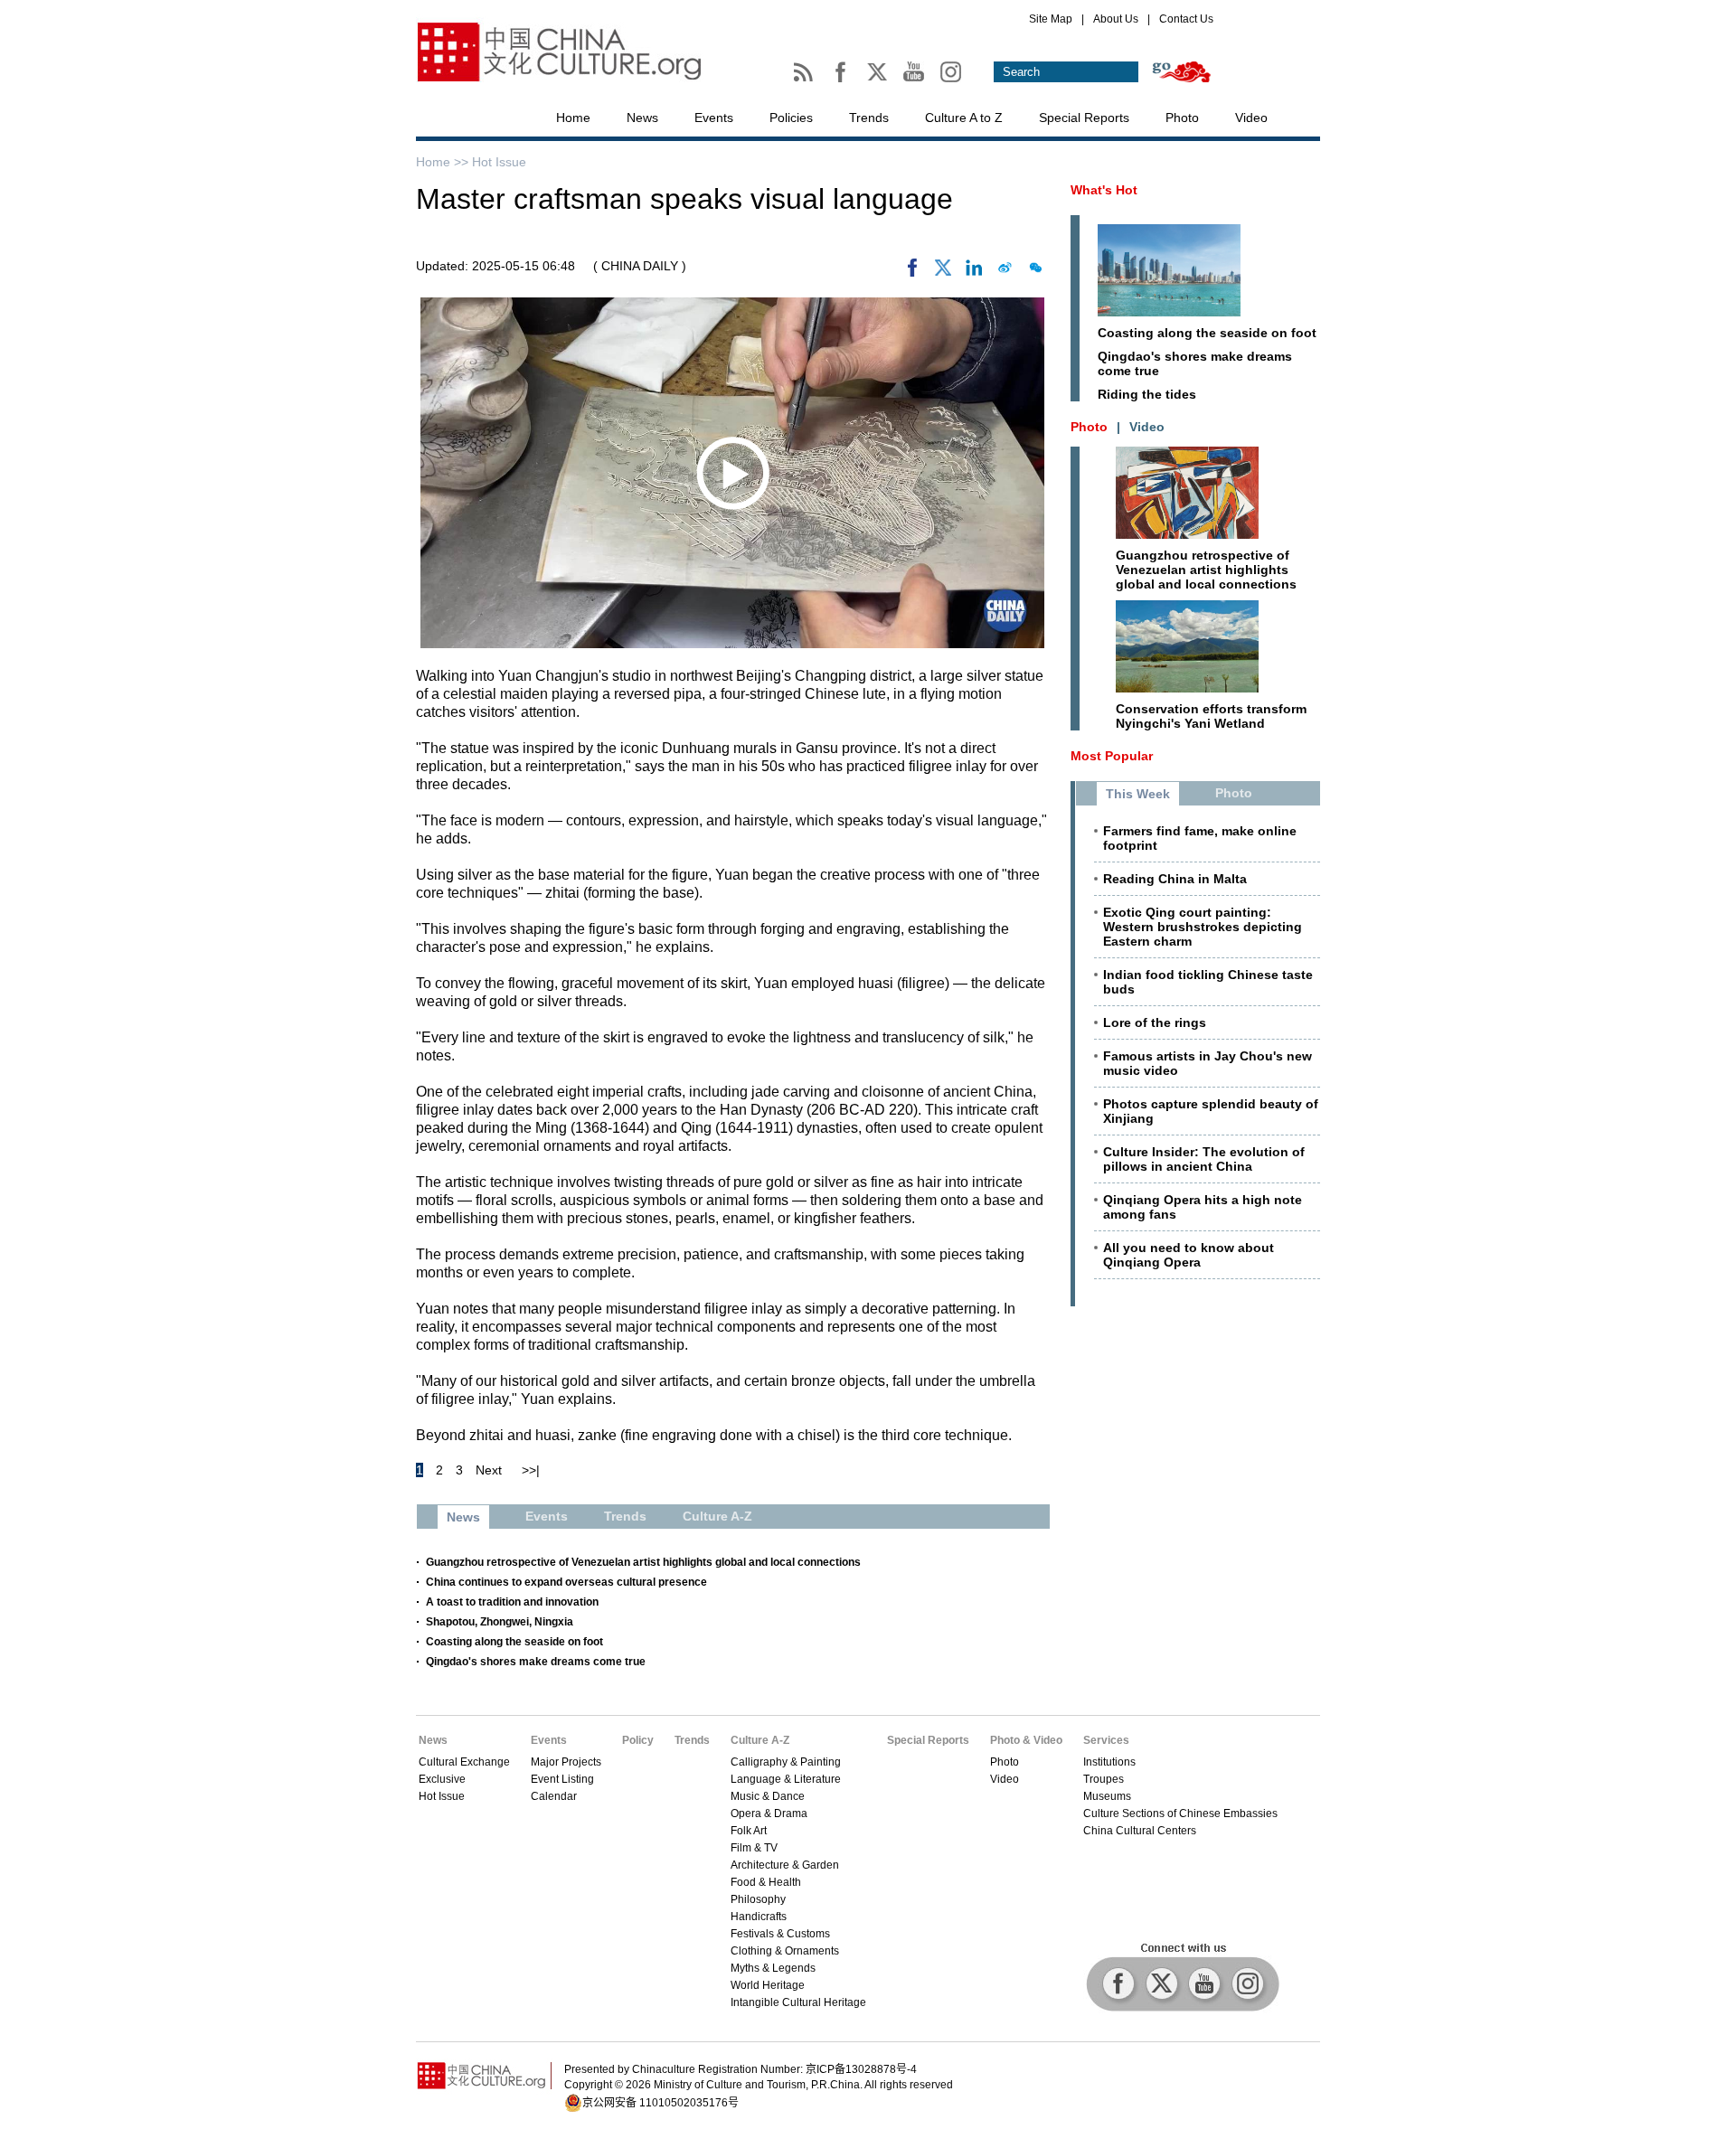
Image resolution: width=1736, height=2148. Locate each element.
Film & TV (754, 1848)
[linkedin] (974, 272)
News (642, 118)
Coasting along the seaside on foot (514, 1642)
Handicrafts (759, 1917)
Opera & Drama (769, 1814)
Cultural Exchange (464, 1762)
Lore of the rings (1155, 1022)
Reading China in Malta (1175, 879)
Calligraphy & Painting (786, 1762)
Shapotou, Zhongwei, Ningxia (500, 1622)
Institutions (1109, 1762)
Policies (791, 118)
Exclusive (442, 1779)
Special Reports (1084, 118)
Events (714, 118)
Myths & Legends (773, 1968)
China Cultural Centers (1140, 1831)
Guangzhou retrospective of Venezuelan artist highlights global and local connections (643, 1562)
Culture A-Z (760, 1740)
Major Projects (566, 1762)
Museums (1107, 1796)
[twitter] (943, 272)
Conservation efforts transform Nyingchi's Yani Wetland (1211, 716)
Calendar (554, 1796)
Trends (869, 118)
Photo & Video (1026, 1740)
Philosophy (758, 1899)
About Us (1116, 19)
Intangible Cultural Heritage (798, 2002)
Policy (638, 1740)
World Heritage (768, 1985)
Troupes (1104, 1779)
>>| (531, 1470)
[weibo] (1005, 272)
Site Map (1051, 19)
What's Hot (1104, 190)
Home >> (444, 162)
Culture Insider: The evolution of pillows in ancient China (1204, 1159)
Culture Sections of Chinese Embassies (1180, 1814)
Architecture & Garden (785, 1865)
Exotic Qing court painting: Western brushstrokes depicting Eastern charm (1203, 927)
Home (573, 118)
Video (1251, 118)
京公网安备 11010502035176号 (660, 2103)
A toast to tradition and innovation (512, 1602)
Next (489, 1470)
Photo (1182, 118)
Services (1106, 1740)
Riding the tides (1147, 394)
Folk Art (749, 1831)
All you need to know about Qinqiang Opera (1189, 1255)
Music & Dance (768, 1796)
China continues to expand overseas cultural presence (566, 1582)
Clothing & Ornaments (785, 1951)
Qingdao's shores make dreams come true (536, 1662)
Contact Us (1186, 19)
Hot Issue (499, 162)
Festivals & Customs (780, 1934)
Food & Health (766, 1882)
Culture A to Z (964, 118)
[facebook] (912, 272)
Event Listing (562, 1779)
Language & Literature (786, 1779)
